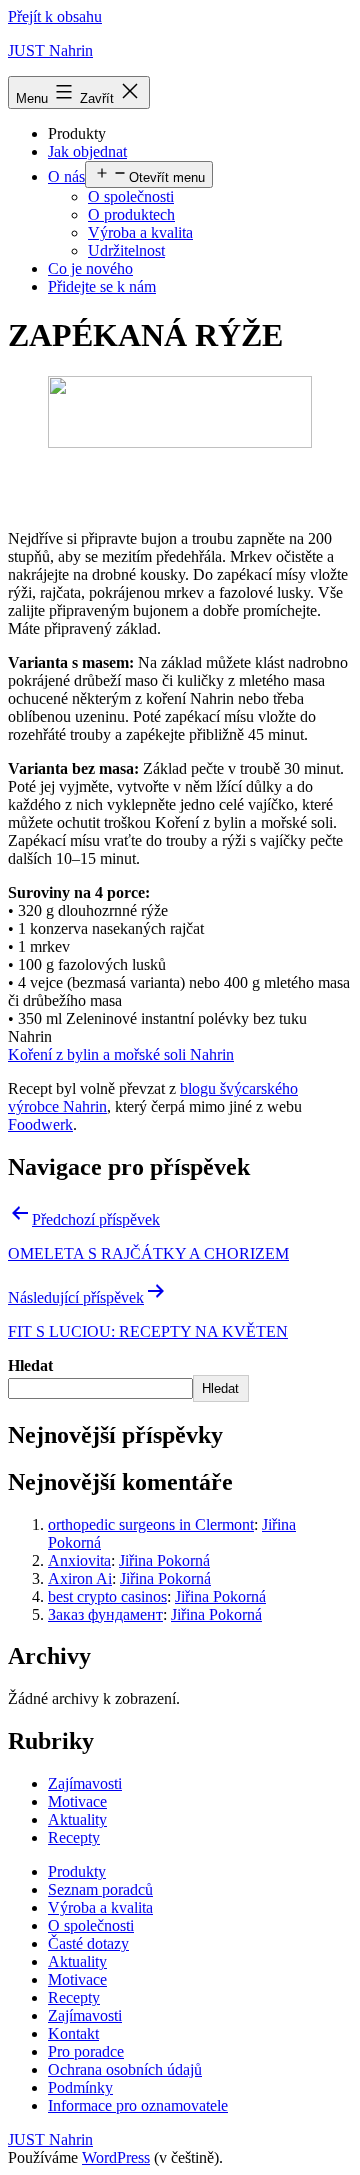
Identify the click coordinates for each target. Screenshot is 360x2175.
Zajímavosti (85, 1783)
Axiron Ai (80, 1578)
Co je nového (90, 268)
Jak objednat (87, 151)
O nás (66, 176)
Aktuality (77, 1819)
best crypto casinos (107, 1596)
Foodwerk (40, 1124)
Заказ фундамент (105, 1614)
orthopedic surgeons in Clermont (151, 1524)
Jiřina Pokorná (164, 1560)
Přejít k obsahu (55, 16)
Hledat (30, 1365)
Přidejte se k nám (102, 286)
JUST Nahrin (50, 50)
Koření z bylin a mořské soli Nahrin (121, 1054)
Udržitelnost (126, 250)
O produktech (131, 214)
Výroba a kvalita (140, 232)
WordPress (116, 2157)
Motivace (77, 1801)
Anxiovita (79, 1560)
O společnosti (131, 196)
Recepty (74, 1837)
